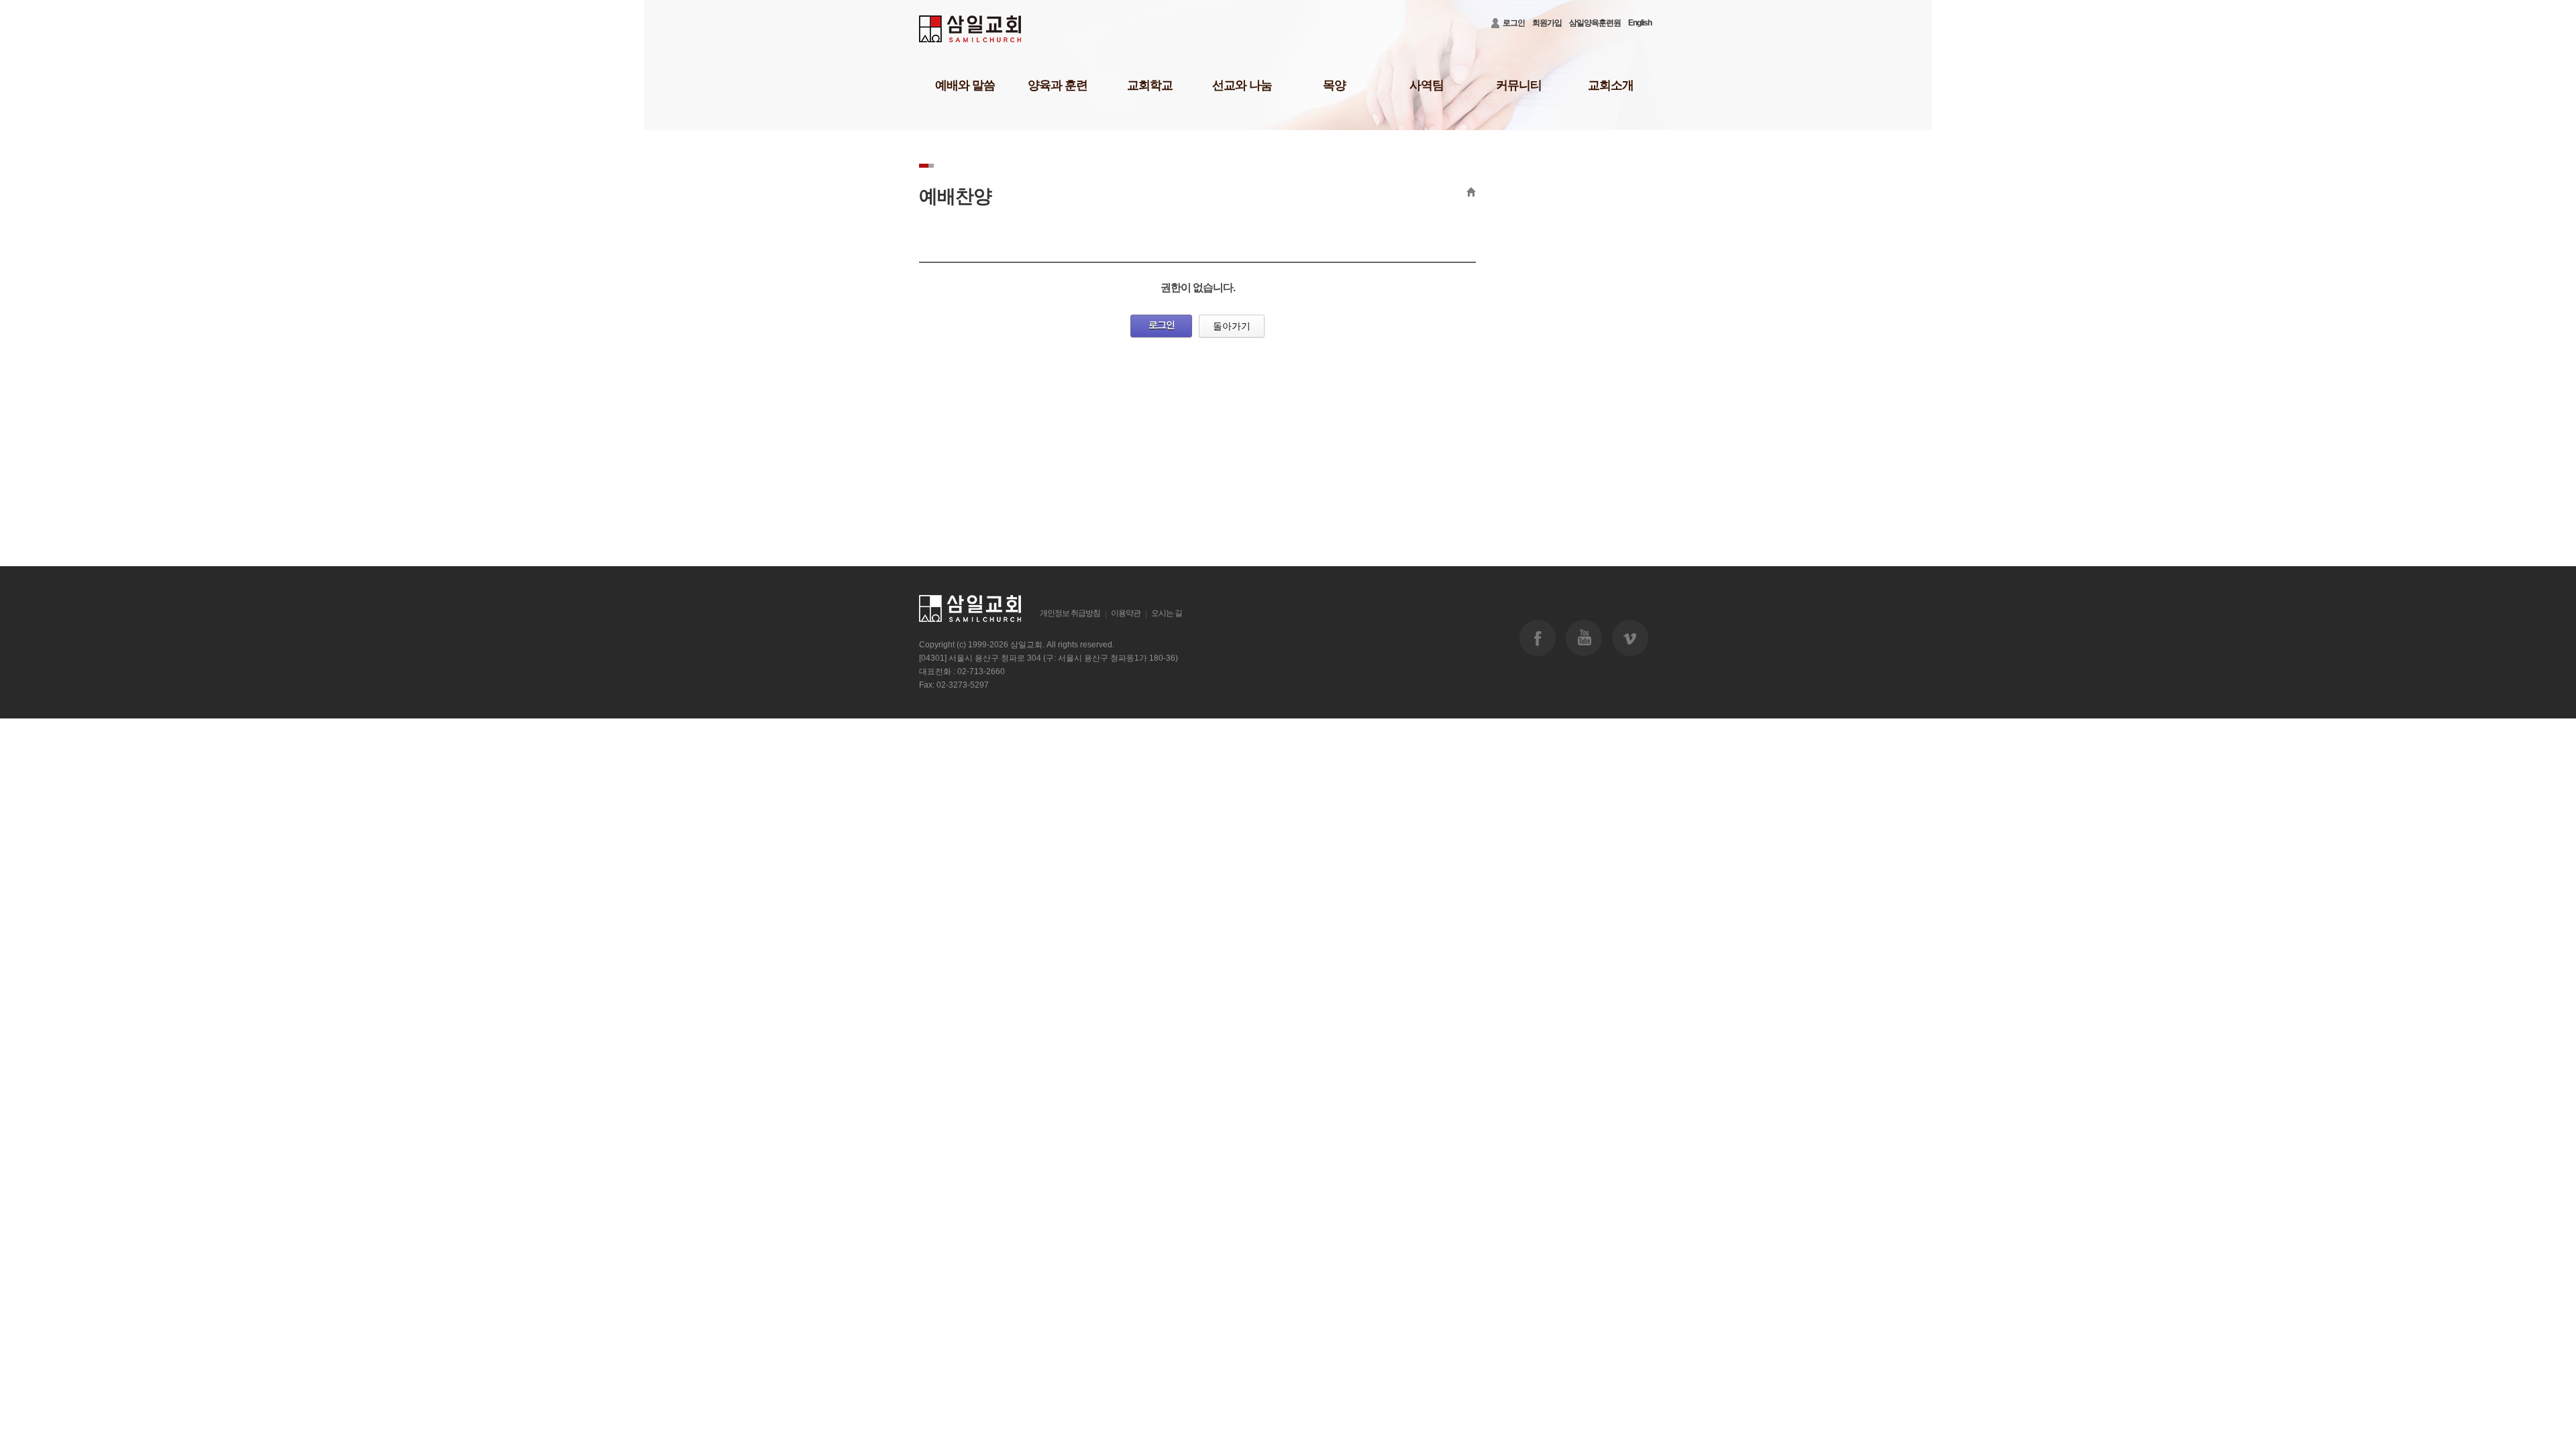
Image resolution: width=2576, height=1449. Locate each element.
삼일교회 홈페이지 (971, 29)
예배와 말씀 (965, 85)
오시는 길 (1167, 613)
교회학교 (1150, 85)
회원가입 (1547, 23)
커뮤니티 (1519, 85)
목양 (1334, 85)
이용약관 (1126, 613)
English (1640, 23)
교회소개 (1611, 85)
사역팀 (1427, 85)
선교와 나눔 (1242, 85)
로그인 (1514, 23)
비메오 (1630, 638)
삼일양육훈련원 (1595, 23)
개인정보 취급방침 (1070, 613)
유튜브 (1584, 638)
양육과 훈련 (1058, 85)
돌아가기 (1232, 326)
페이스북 (1538, 638)
